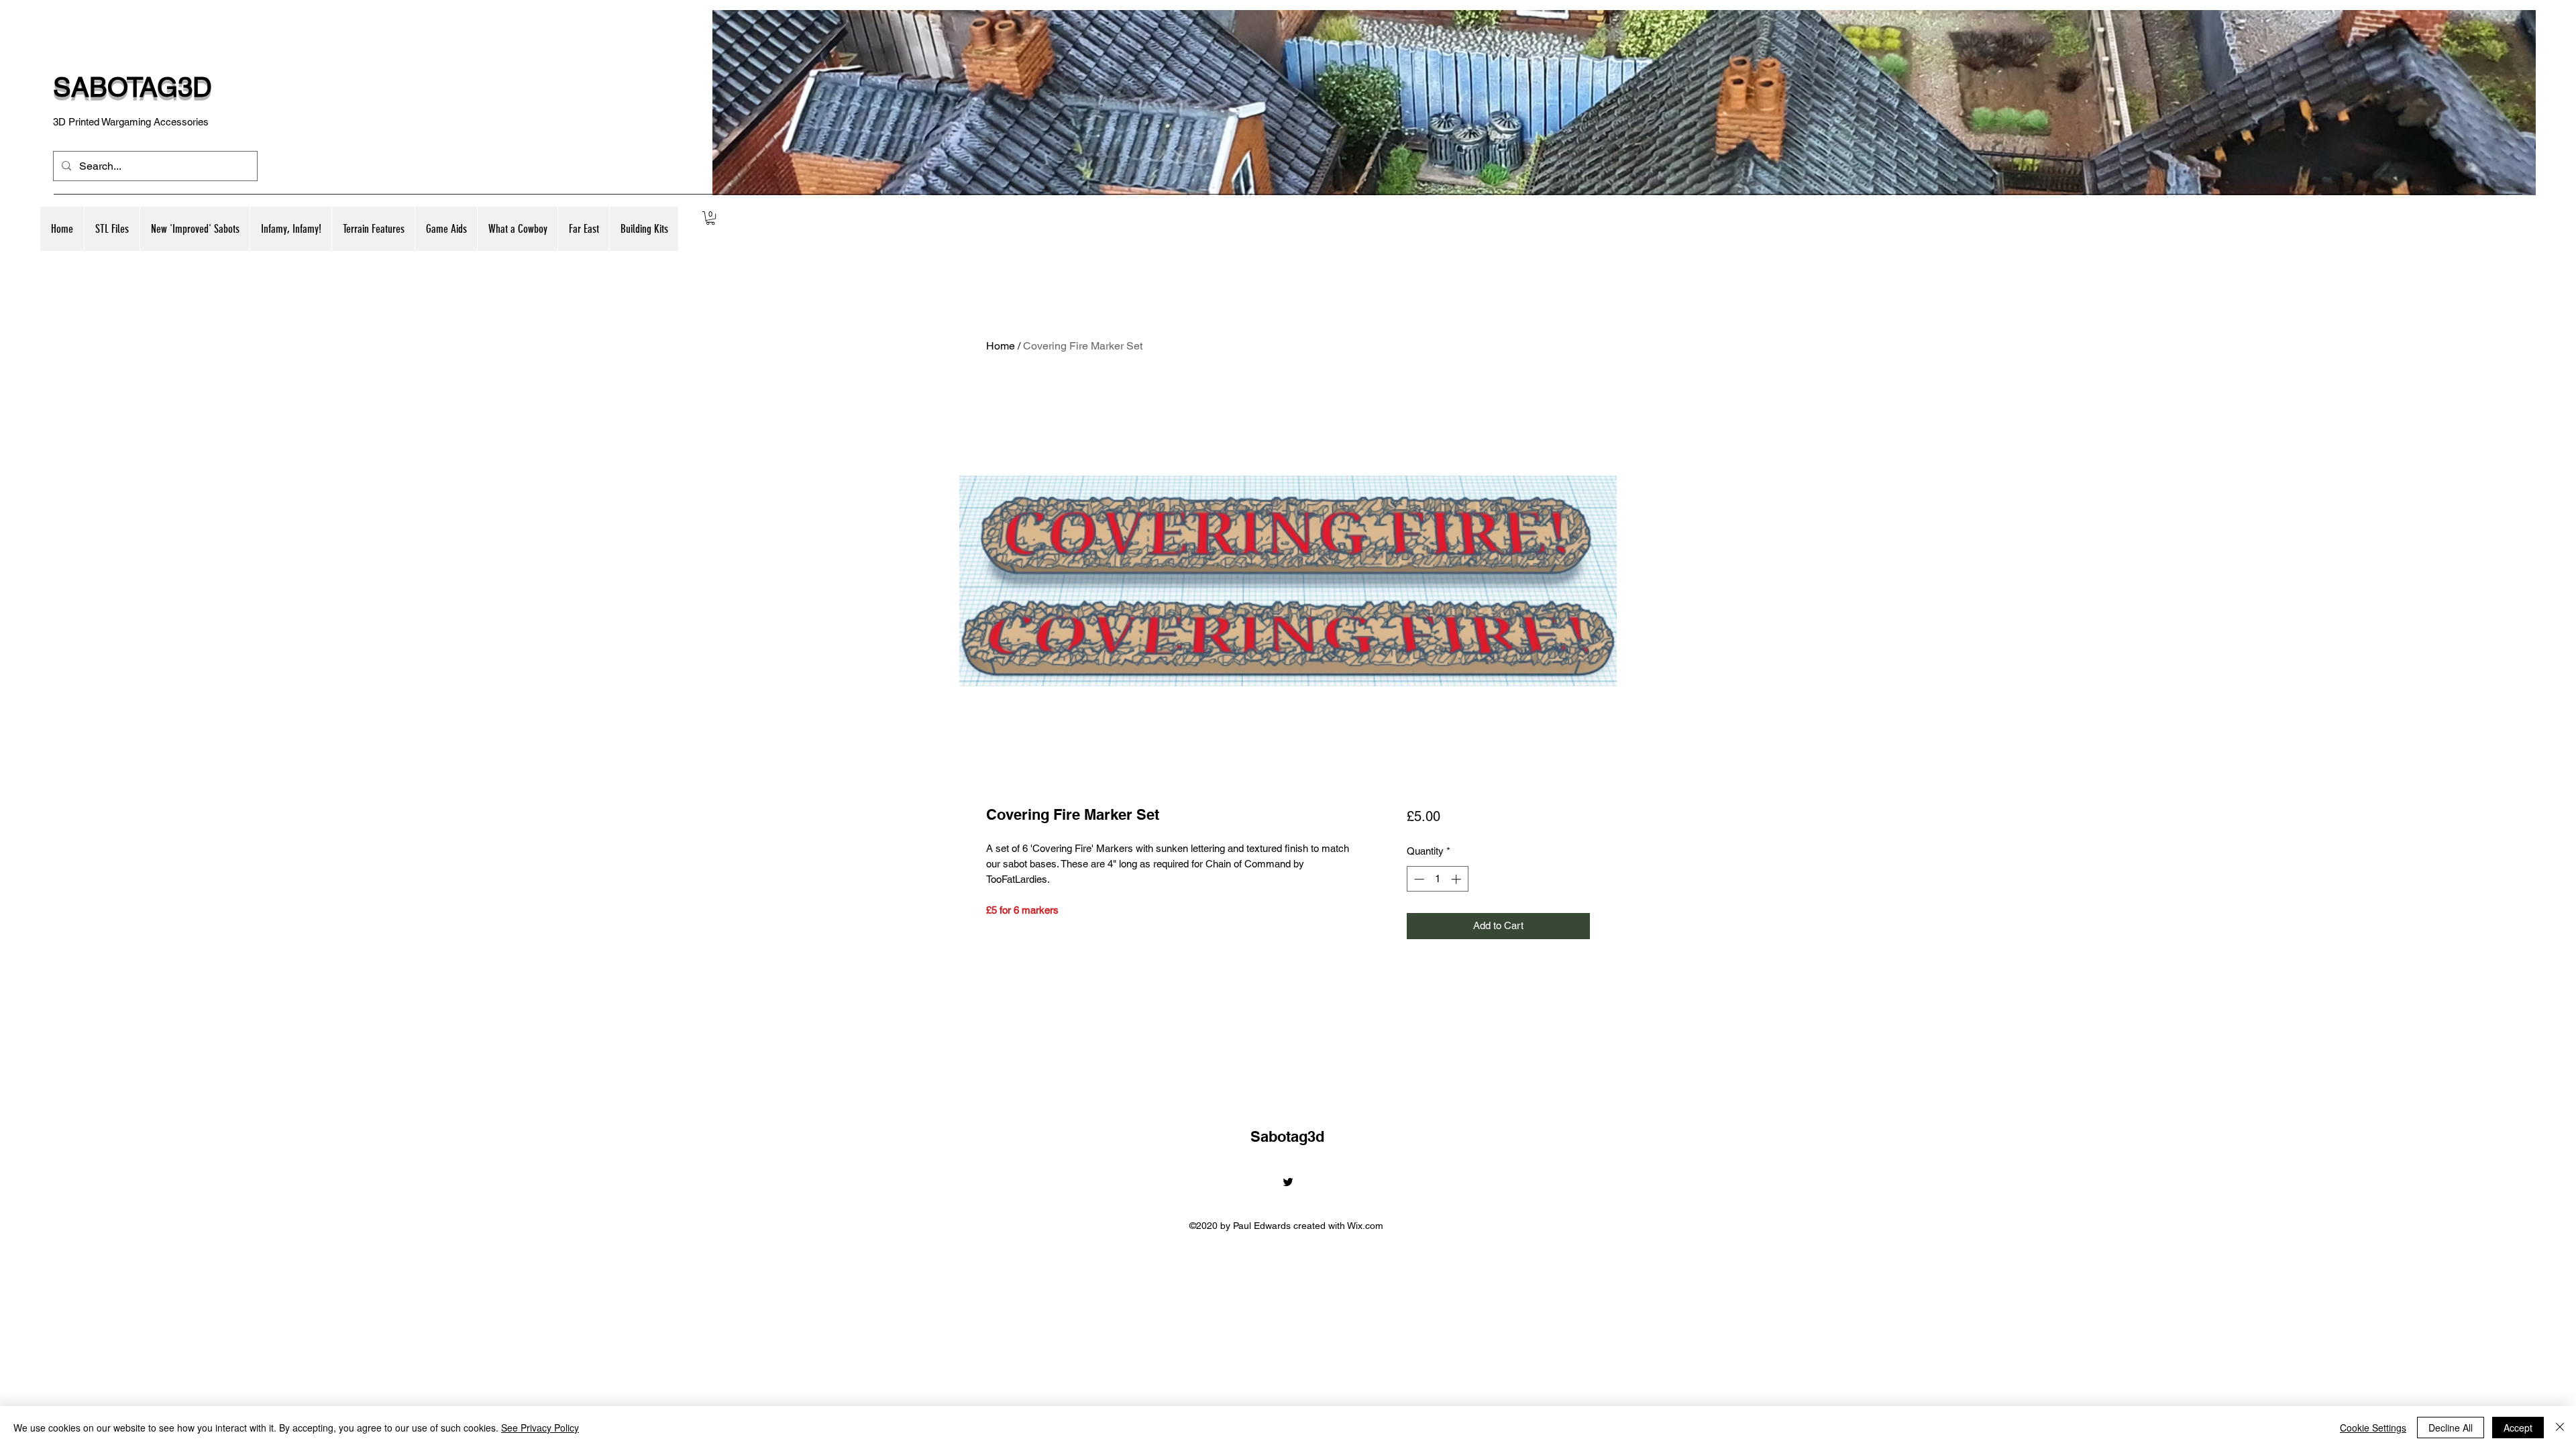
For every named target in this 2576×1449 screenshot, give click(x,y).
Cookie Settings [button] (2373, 1428)
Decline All (2451, 1428)
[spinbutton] (1437, 879)
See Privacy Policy (540, 1428)
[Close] (2560, 1428)
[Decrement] (1418, 879)
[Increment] (1457, 879)
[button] (195, 229)
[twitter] (1288, 1182)
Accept (2518, 1428)
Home (1001, 346)
